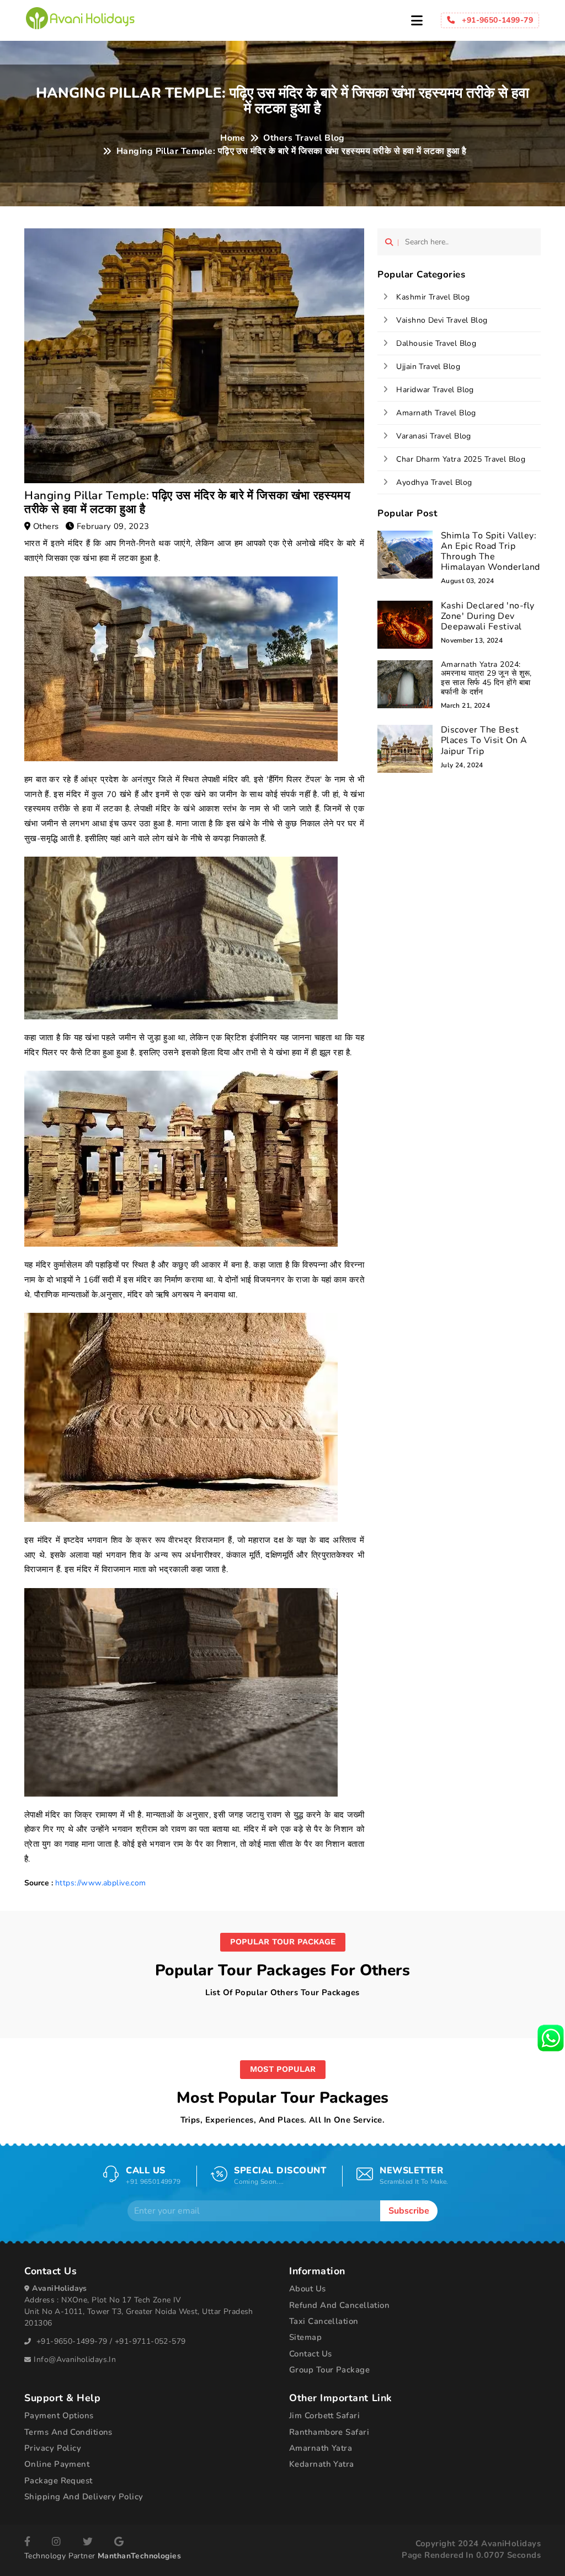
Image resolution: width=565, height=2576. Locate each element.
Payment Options (59, 2415)
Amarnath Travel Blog (436, 413)
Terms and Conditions (68, 2432)
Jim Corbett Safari (324, 2415)
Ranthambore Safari (329, 2432)
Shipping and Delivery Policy (84, 2497)
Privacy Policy (53, 2448)
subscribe (409, 2211)
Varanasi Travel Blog (433, 436)
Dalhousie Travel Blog (436, 343)
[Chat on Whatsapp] (551, 2037)
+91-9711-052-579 (150, 2341)
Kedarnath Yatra (322, 2464)
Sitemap (305, 2337)
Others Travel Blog (304, 138)
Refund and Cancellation (339, 2305)
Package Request (58, 2481)
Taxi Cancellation (324, 2321)
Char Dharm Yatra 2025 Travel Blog (461, 459)
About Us (308, 2289)
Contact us (310, 2354)
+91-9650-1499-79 (72, 2341)
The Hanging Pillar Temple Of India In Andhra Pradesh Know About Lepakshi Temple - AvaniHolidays (80, 18)
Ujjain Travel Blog (428, 367)
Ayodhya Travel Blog (434, 482)
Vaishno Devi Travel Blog (442, 320)
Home (233, 138)
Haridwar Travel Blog (435, 390)
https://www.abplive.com (101, 1883)
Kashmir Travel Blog (433, 297)
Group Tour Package (329, 2370)
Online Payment (57, 2464)
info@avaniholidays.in (75, 2359)
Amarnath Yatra (321, 2448)
